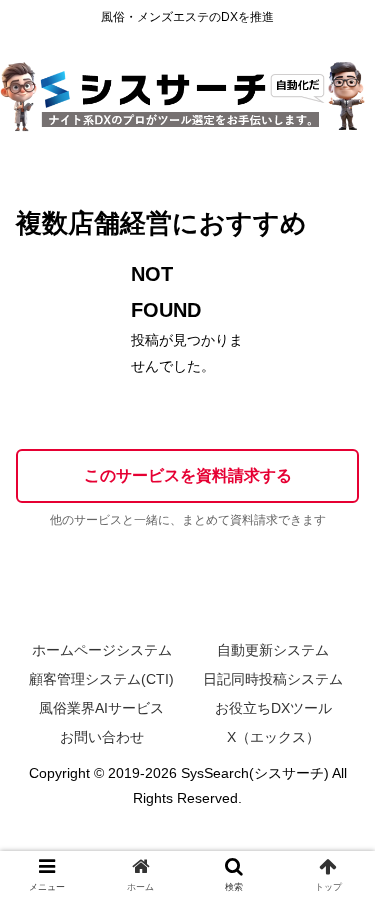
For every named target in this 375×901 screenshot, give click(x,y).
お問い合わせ (102, 737)
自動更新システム (273, 650)
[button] (335, 853)
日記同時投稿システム (273, 679)
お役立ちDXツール (273, 708)
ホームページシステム (102, 650)
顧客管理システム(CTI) (101, 679)
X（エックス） (273, 737)
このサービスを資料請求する (188, 475)
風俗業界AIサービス (101, 708)
